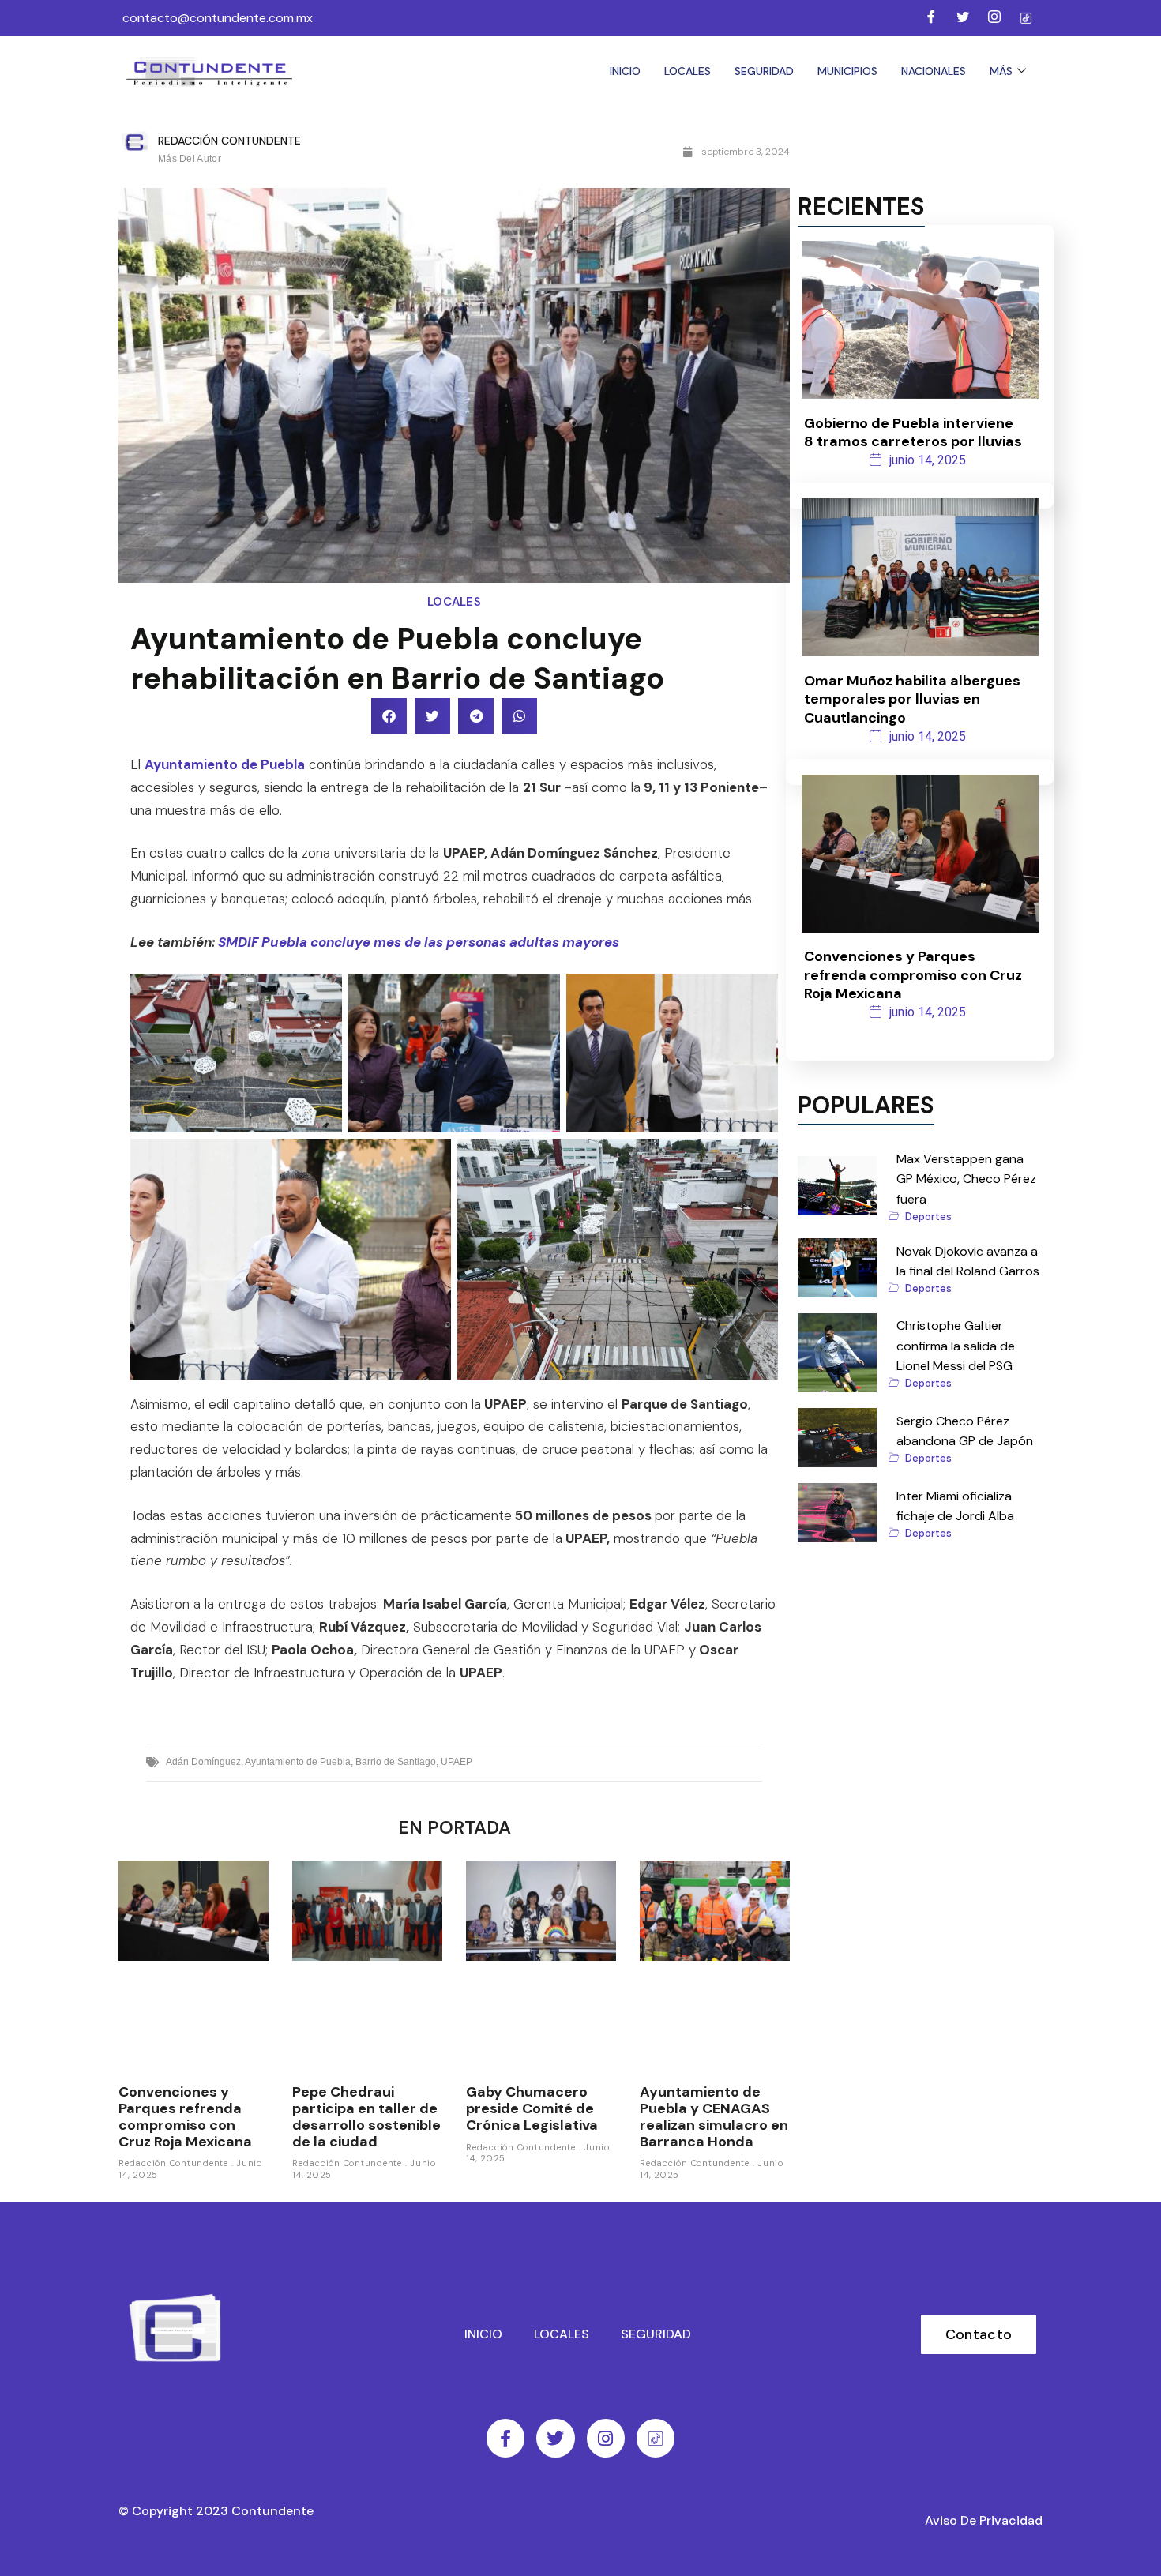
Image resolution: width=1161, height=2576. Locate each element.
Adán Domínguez (203, 1762)
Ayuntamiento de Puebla (225, 764)
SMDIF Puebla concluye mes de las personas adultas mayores (419, 942)
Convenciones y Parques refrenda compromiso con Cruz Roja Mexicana (185, 2116)
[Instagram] (994, 18)
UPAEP (457, 1762)
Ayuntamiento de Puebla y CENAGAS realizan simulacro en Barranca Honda (714, 2116)
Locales (688, 71)
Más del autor (190, 159)
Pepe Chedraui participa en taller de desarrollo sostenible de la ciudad (366, 2116)
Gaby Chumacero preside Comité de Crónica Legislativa (532, 2108)
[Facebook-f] (505, 2438)
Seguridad (764, 71)
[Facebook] (931, 18)
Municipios (847, 71)
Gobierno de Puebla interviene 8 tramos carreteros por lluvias (913, 432)
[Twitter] (963, 18)
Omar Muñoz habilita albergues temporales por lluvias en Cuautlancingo (912, 699)
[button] (389, 716)
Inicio (625, 71)
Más (1001, 71)
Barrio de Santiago (396, 1762)
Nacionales (934, 71)
